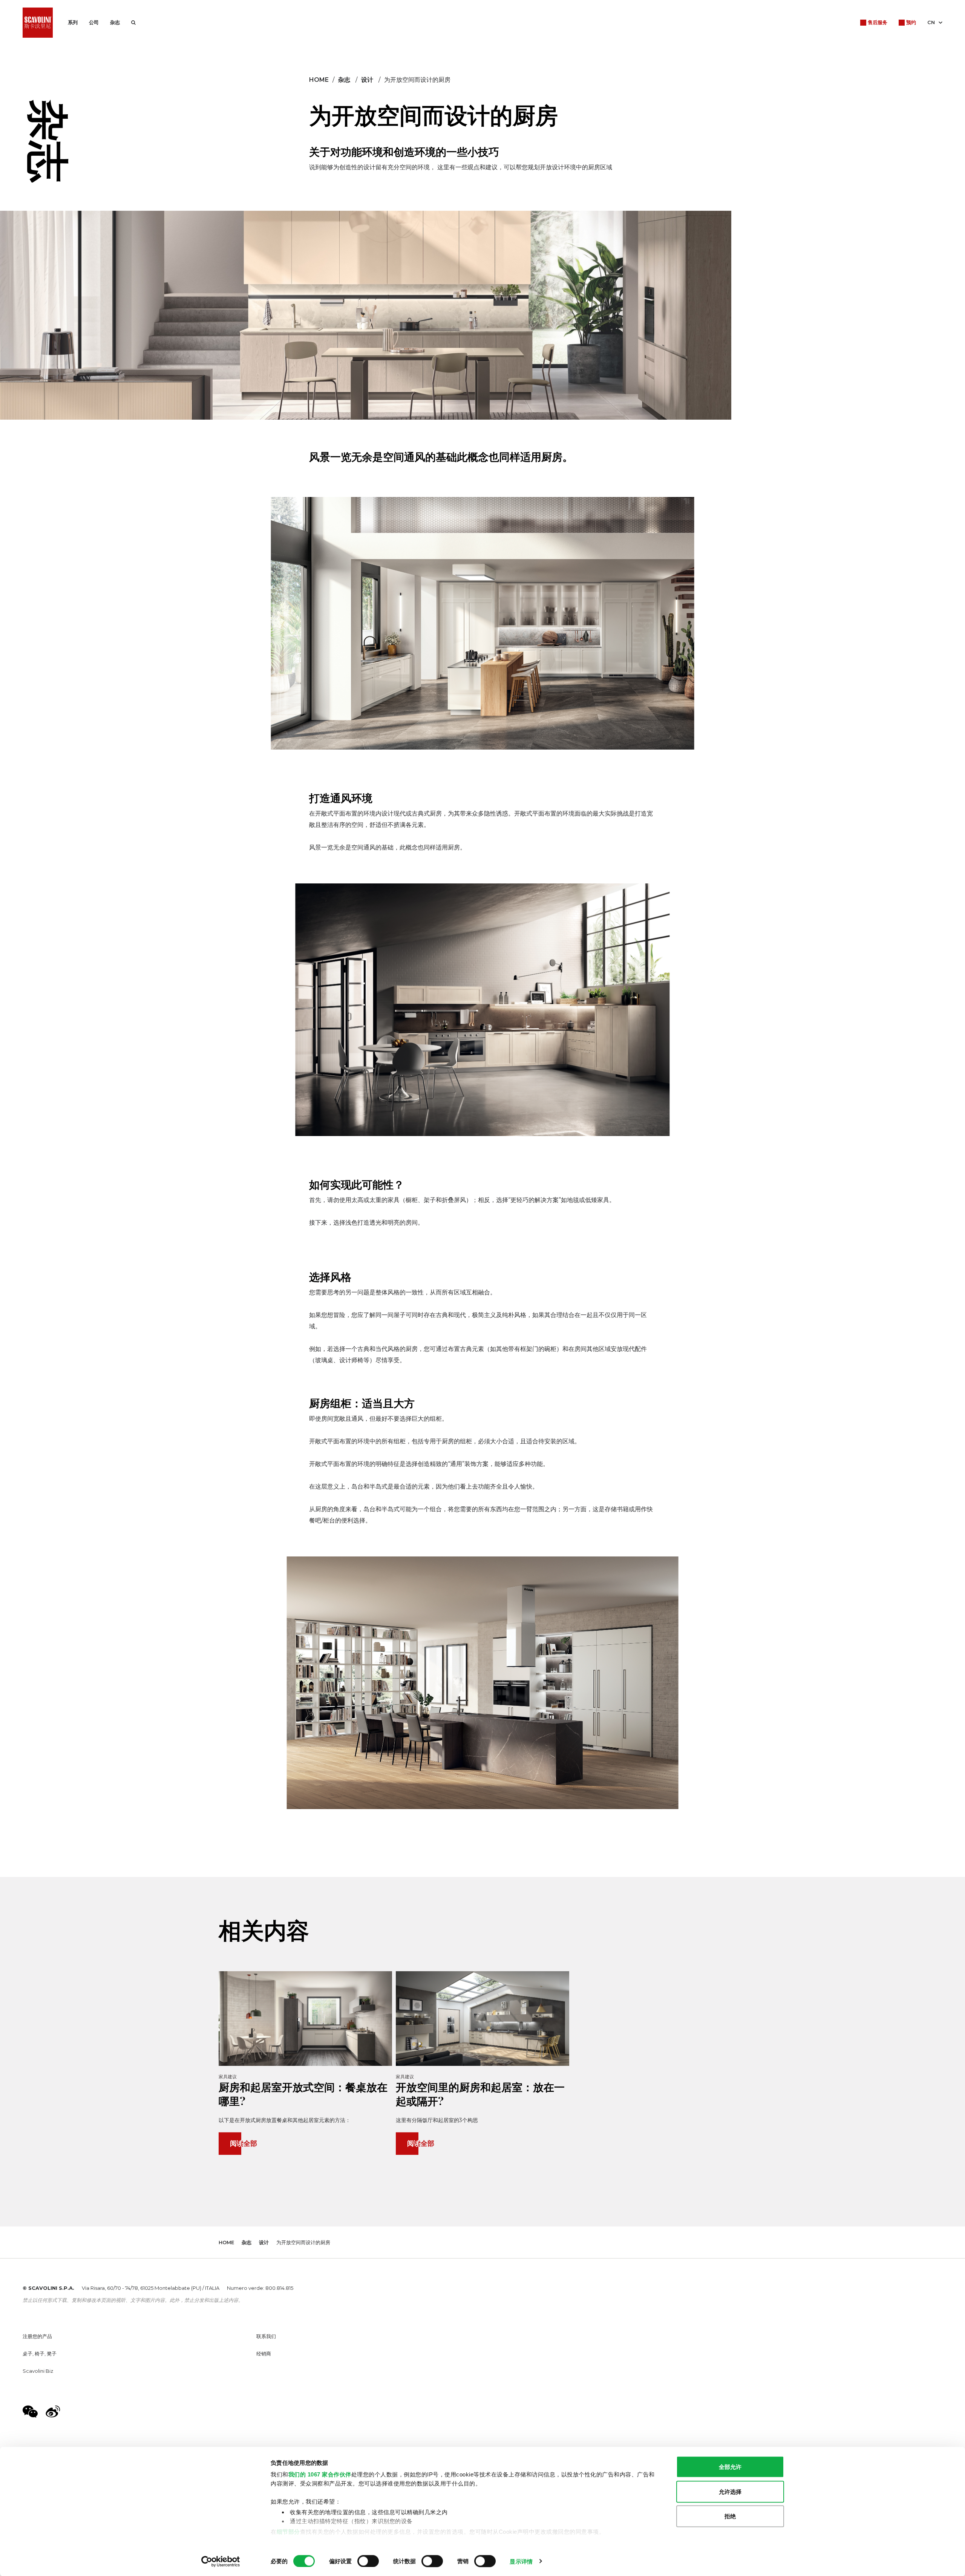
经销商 (264, 2354)
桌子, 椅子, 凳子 (40, 2354)
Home (319, 80)
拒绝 (730, 2516)
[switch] (368, 2561)
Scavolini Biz (38, 2371)
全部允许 (730, 2467)
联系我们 (266, 2336)
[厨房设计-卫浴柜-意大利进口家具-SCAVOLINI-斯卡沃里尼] (38, 23)
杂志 (115, 22)
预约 (911, 22)
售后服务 (878, 22)
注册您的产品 (37, 2336)
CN (931, 22)
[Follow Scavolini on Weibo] (53, 2412)
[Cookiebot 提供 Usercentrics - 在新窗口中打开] (221, 2561)
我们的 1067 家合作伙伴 (320, 2474)
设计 (367, 80)
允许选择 (730, 2491)
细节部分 (288, 2531)
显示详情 (521, 2561)
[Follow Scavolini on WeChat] (30, 2412)
